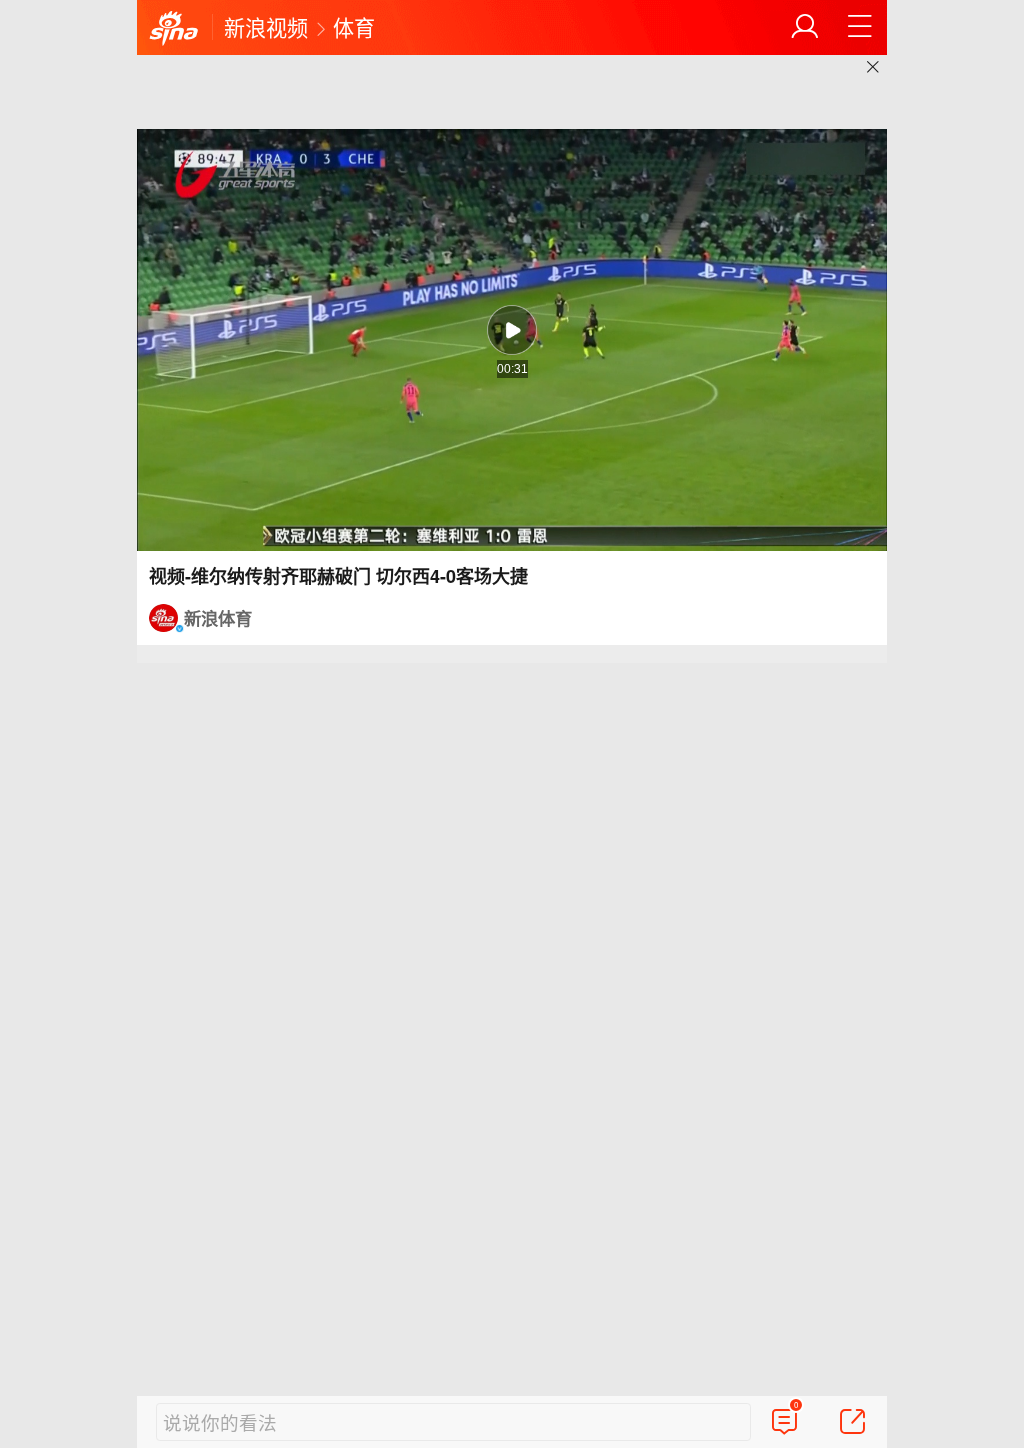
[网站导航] (860, 27)
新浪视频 (266, 27)
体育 (354, 27)
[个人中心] (805, 27)
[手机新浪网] (174, 29)
